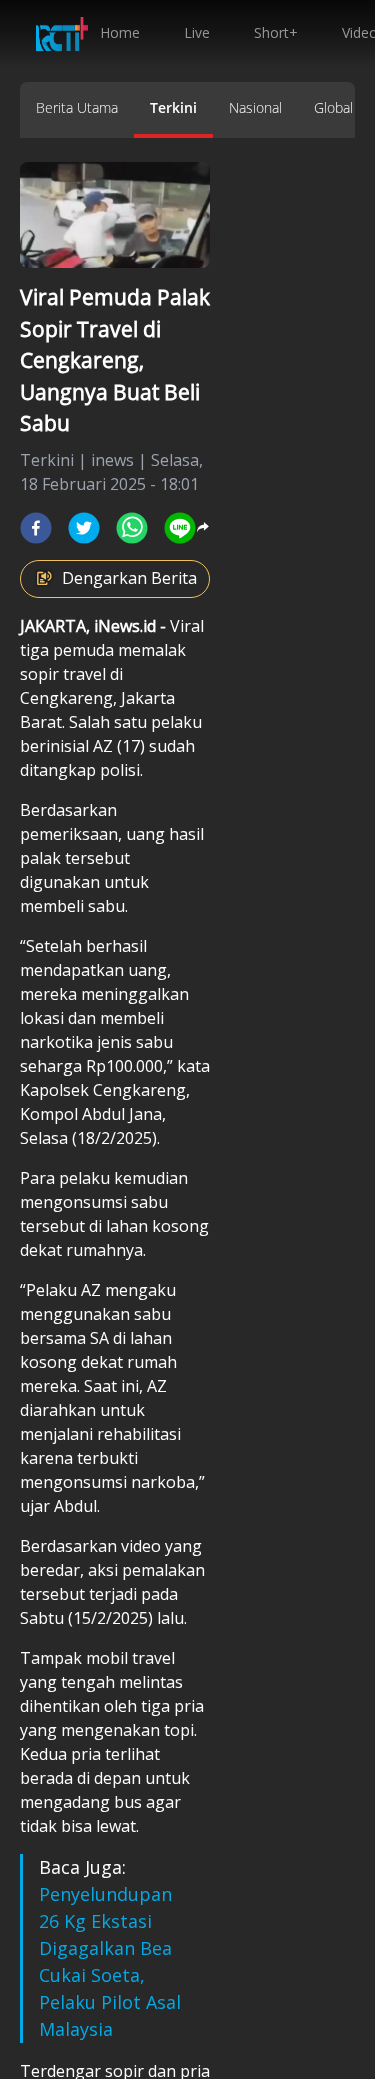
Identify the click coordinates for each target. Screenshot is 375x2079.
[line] (180, 528)
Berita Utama (77, 107)
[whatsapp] (132, 528)
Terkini (173, 107)
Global (333, 107)
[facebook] (36, 528)
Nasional (255, 107)
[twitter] (84, 528)
